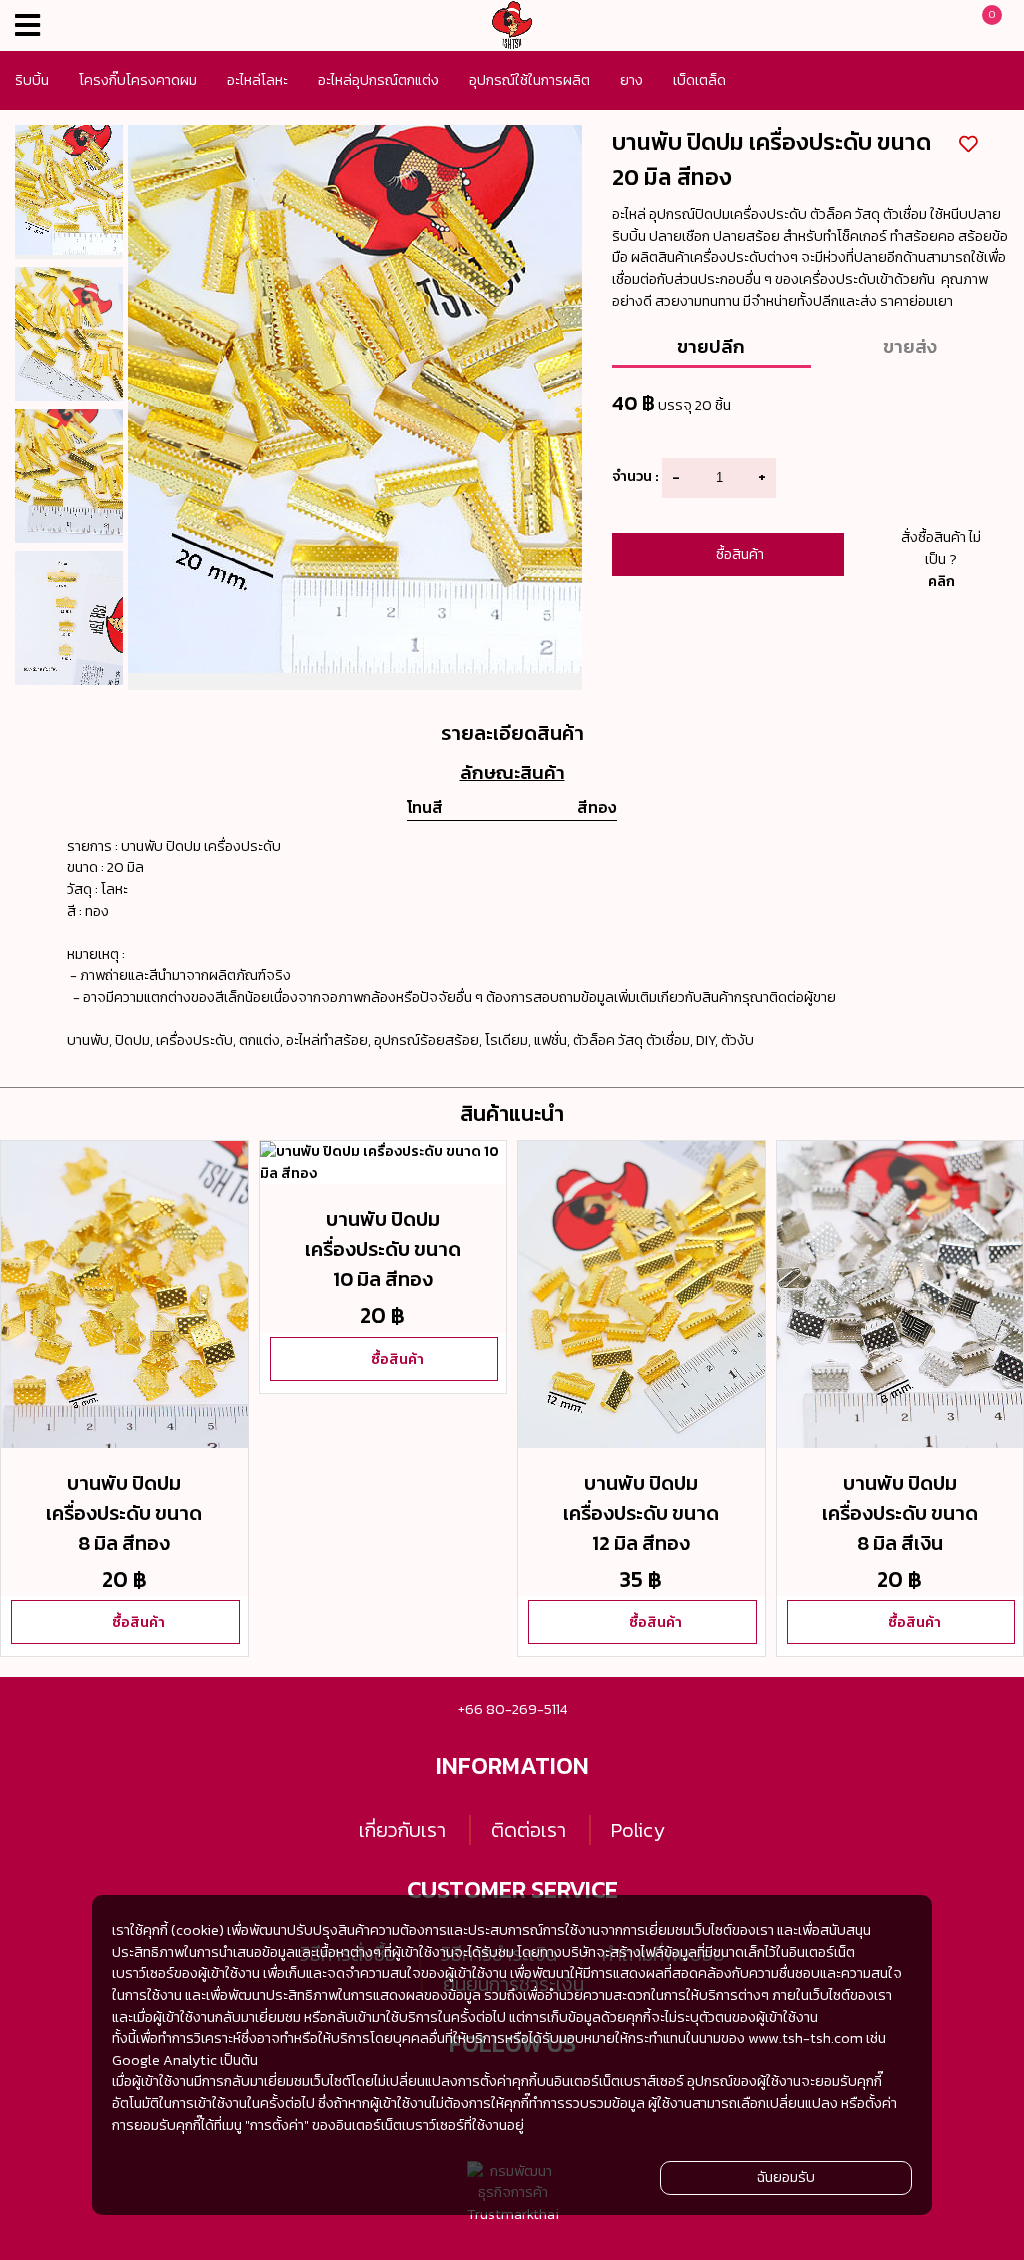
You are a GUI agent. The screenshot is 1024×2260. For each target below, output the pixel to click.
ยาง (631, 80)
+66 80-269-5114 (512, 1709)
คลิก (941, 581)
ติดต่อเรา (528, 1830)
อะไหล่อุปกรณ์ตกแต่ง (378, 80)
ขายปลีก (711, 346)
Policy (638, 1830)
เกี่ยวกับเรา (402, 1830)
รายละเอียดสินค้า (512, 733)
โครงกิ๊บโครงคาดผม (138, 80)
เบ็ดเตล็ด (699, 80)
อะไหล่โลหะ (257, 80)
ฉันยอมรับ (786, 2177)
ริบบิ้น (32, 80)
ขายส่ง (910, 346)
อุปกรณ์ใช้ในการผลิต (529, 80)
